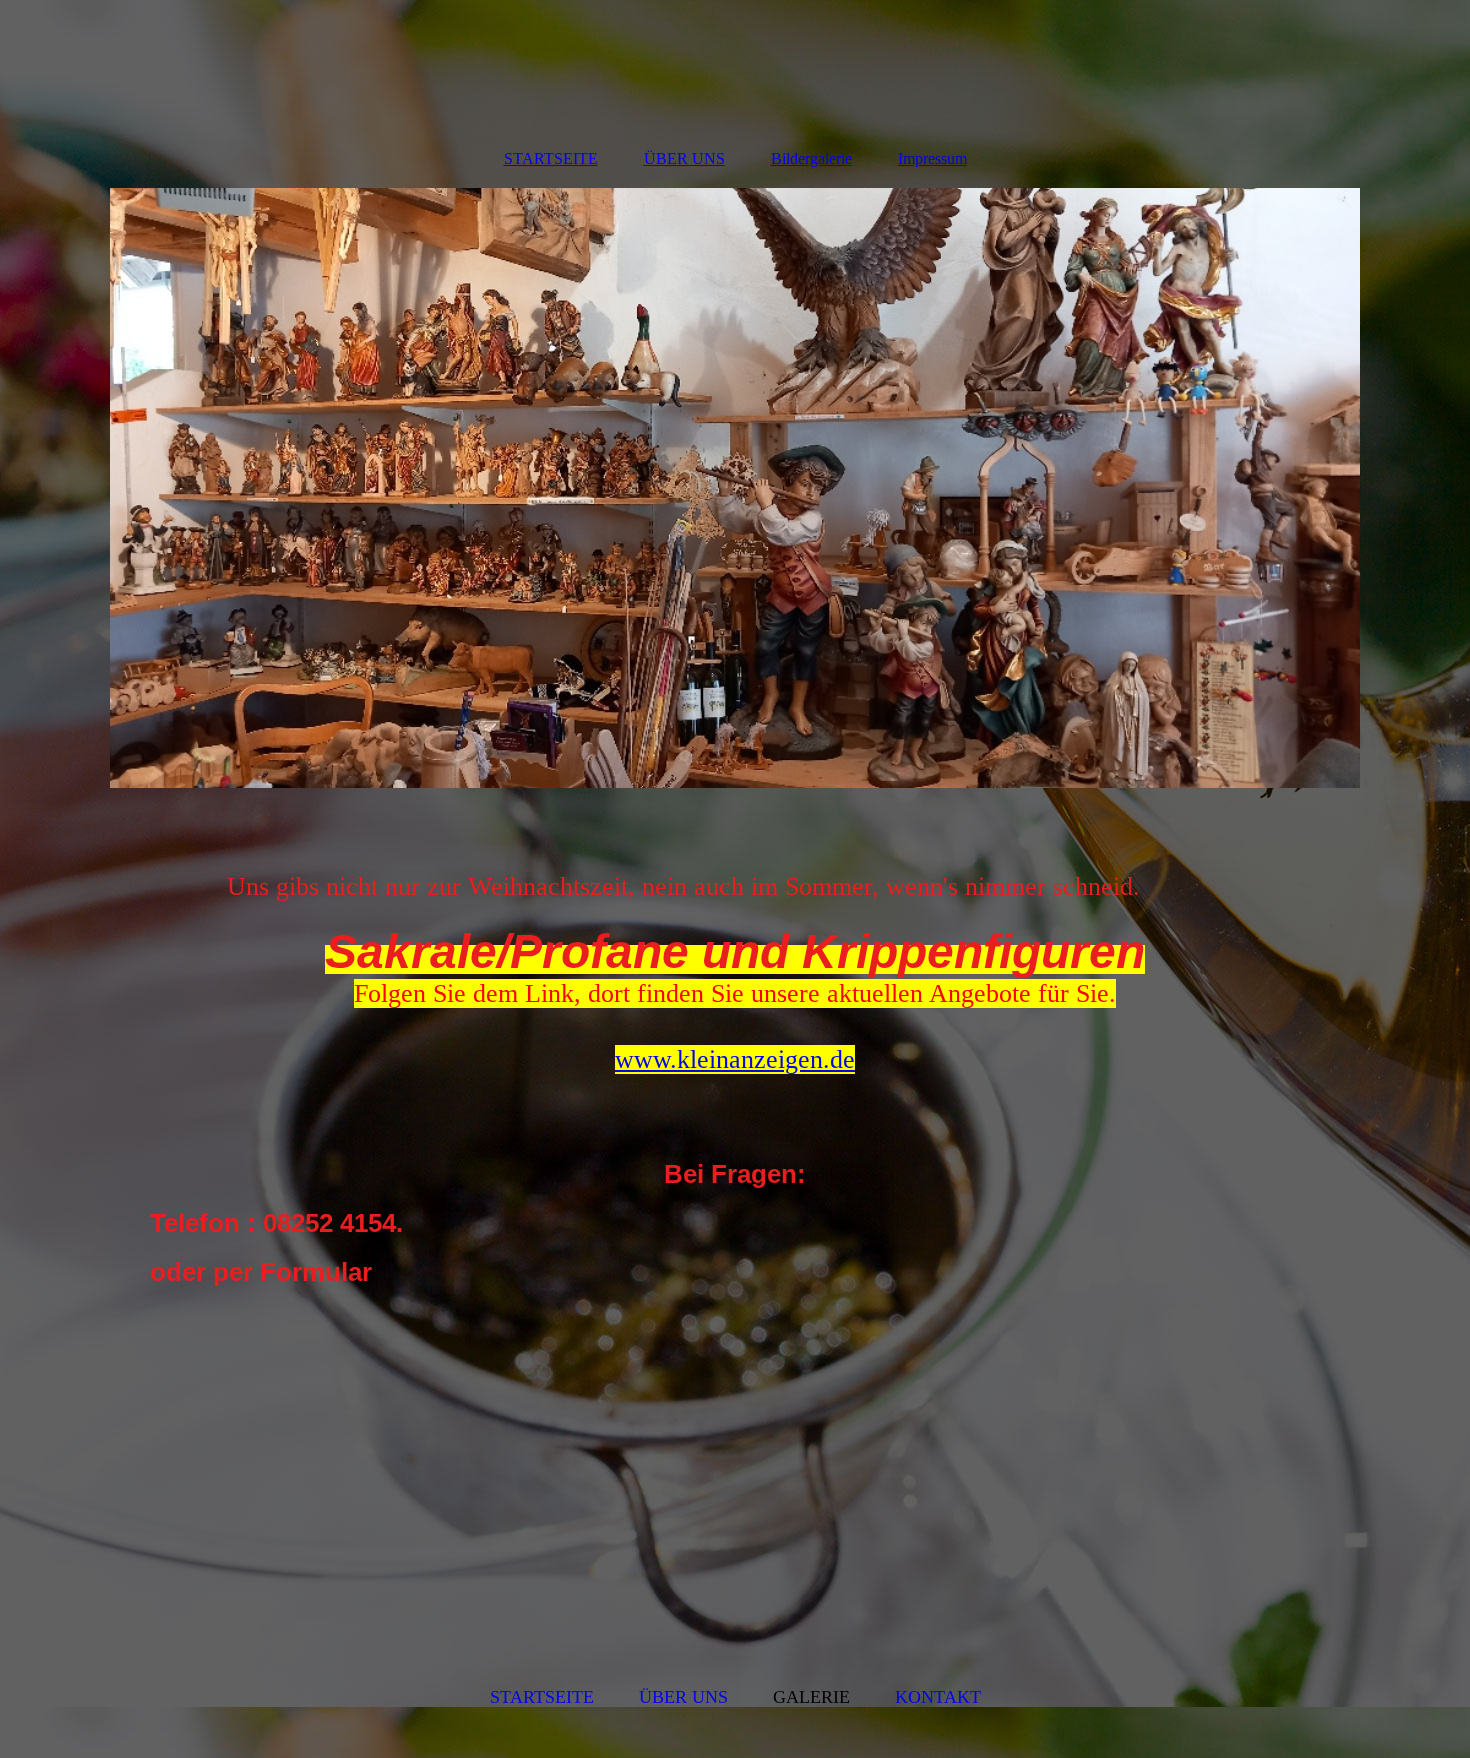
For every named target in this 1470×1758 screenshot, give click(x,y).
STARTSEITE (551, 158)
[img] (735, 488)
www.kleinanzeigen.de (735, 1059)
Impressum (932, 158)
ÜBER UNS (684, 158)
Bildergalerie (811, 158)
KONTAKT (938, 1697)
